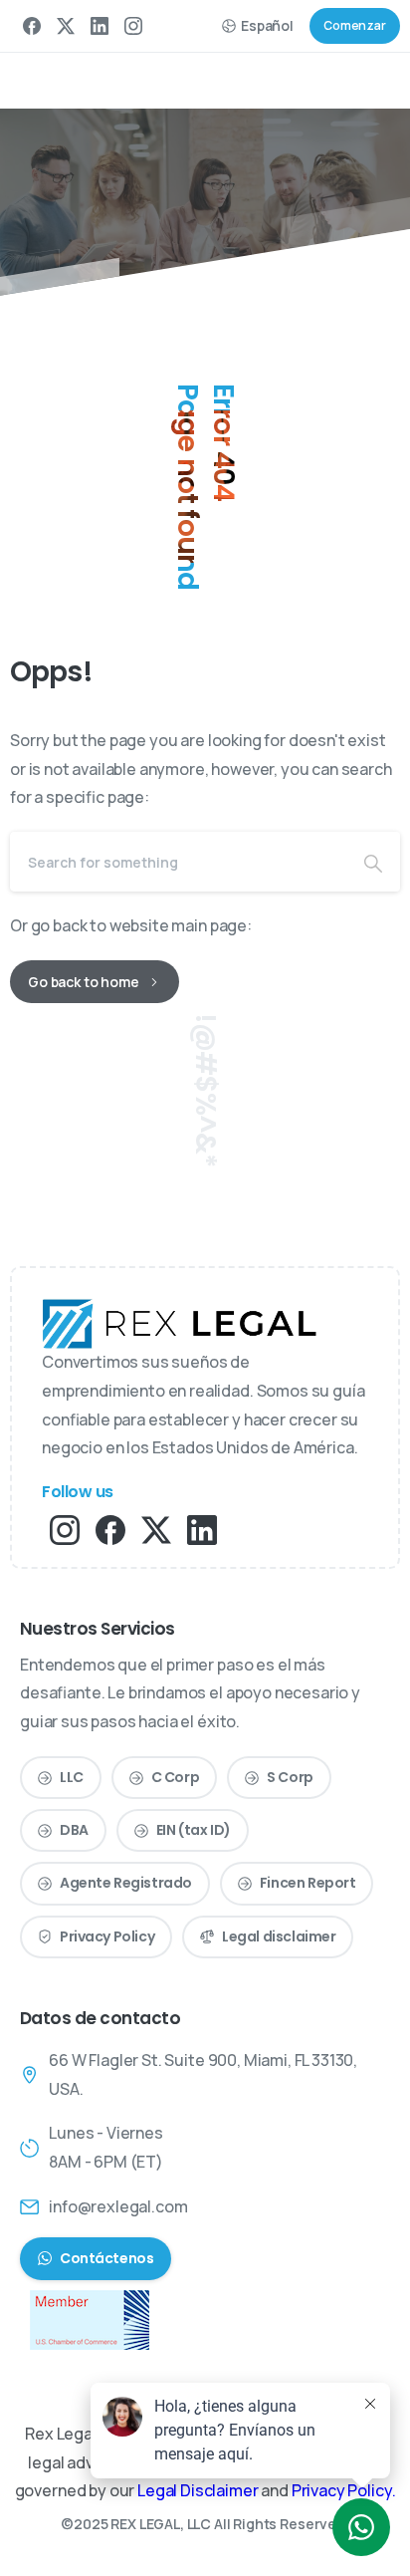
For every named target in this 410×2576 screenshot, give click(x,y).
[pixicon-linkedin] (202, 1529)
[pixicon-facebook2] (110, 1529)
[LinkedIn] (100, 26)
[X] (66, 26)
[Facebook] (32, 26)
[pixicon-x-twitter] (156, 1529)
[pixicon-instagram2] (65, 1529)
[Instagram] (133, 26)
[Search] (373, 862)
